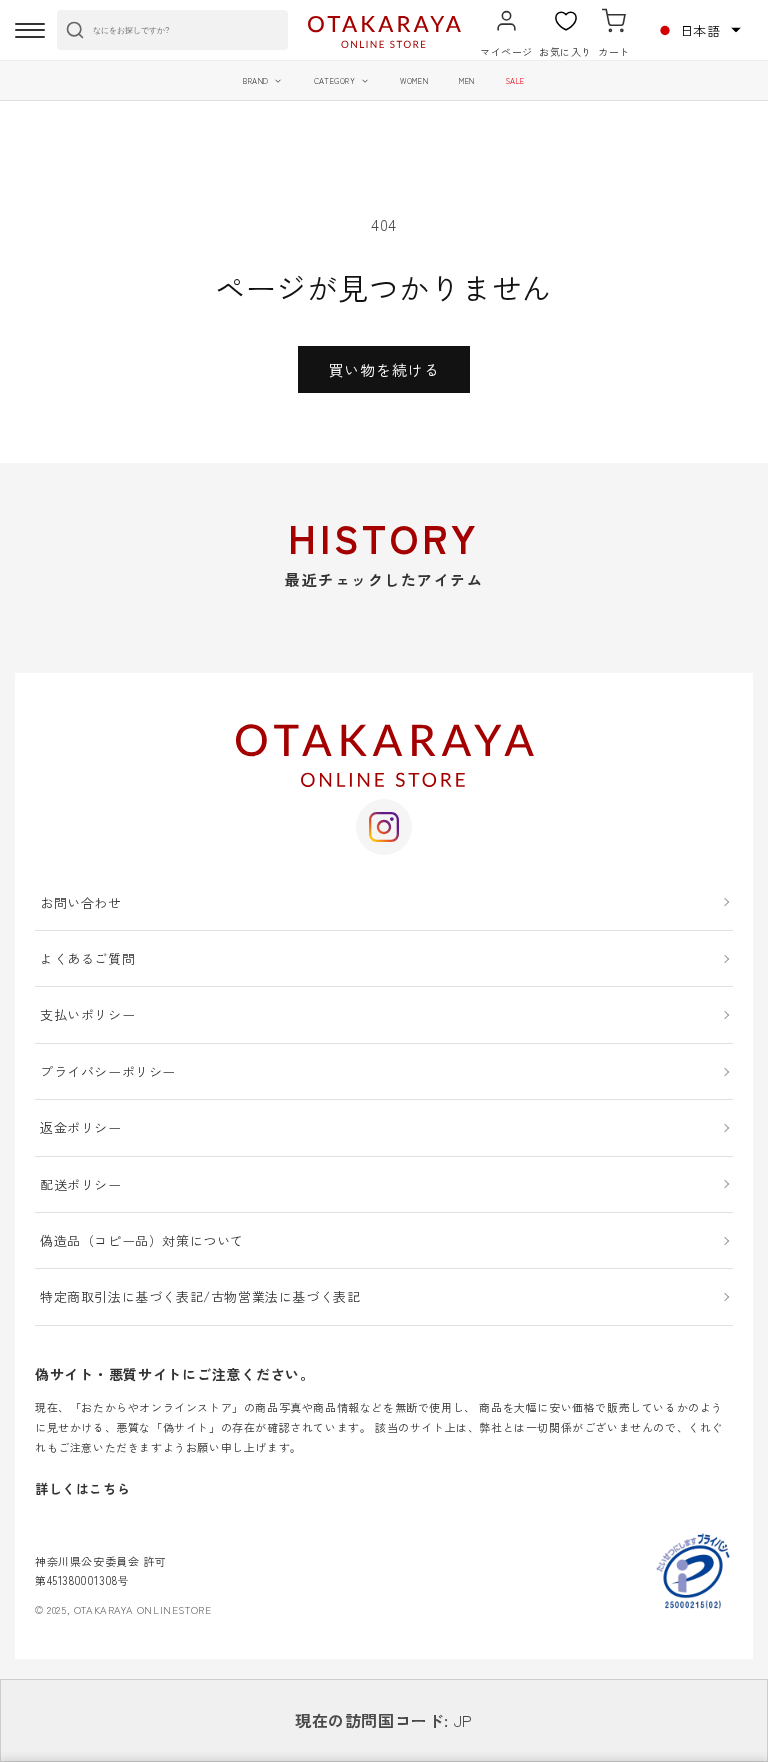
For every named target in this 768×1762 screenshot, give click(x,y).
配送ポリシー (81, 1184)
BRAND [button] (256, 80)
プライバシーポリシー (108, 1071)
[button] (698, 30)
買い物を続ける (384, 369)
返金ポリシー (81, 1127)
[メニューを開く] (30, 30)
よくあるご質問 (87, 958)
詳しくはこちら (82, 1488)
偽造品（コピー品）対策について (142, 1240)
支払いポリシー (87, 1014)
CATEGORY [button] (335, 80)
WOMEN (414, 80)
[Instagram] (384, 827)
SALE (515, 80)
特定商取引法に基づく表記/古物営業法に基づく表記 (200, 1296)
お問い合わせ (81, 902)
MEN (467, 80)
